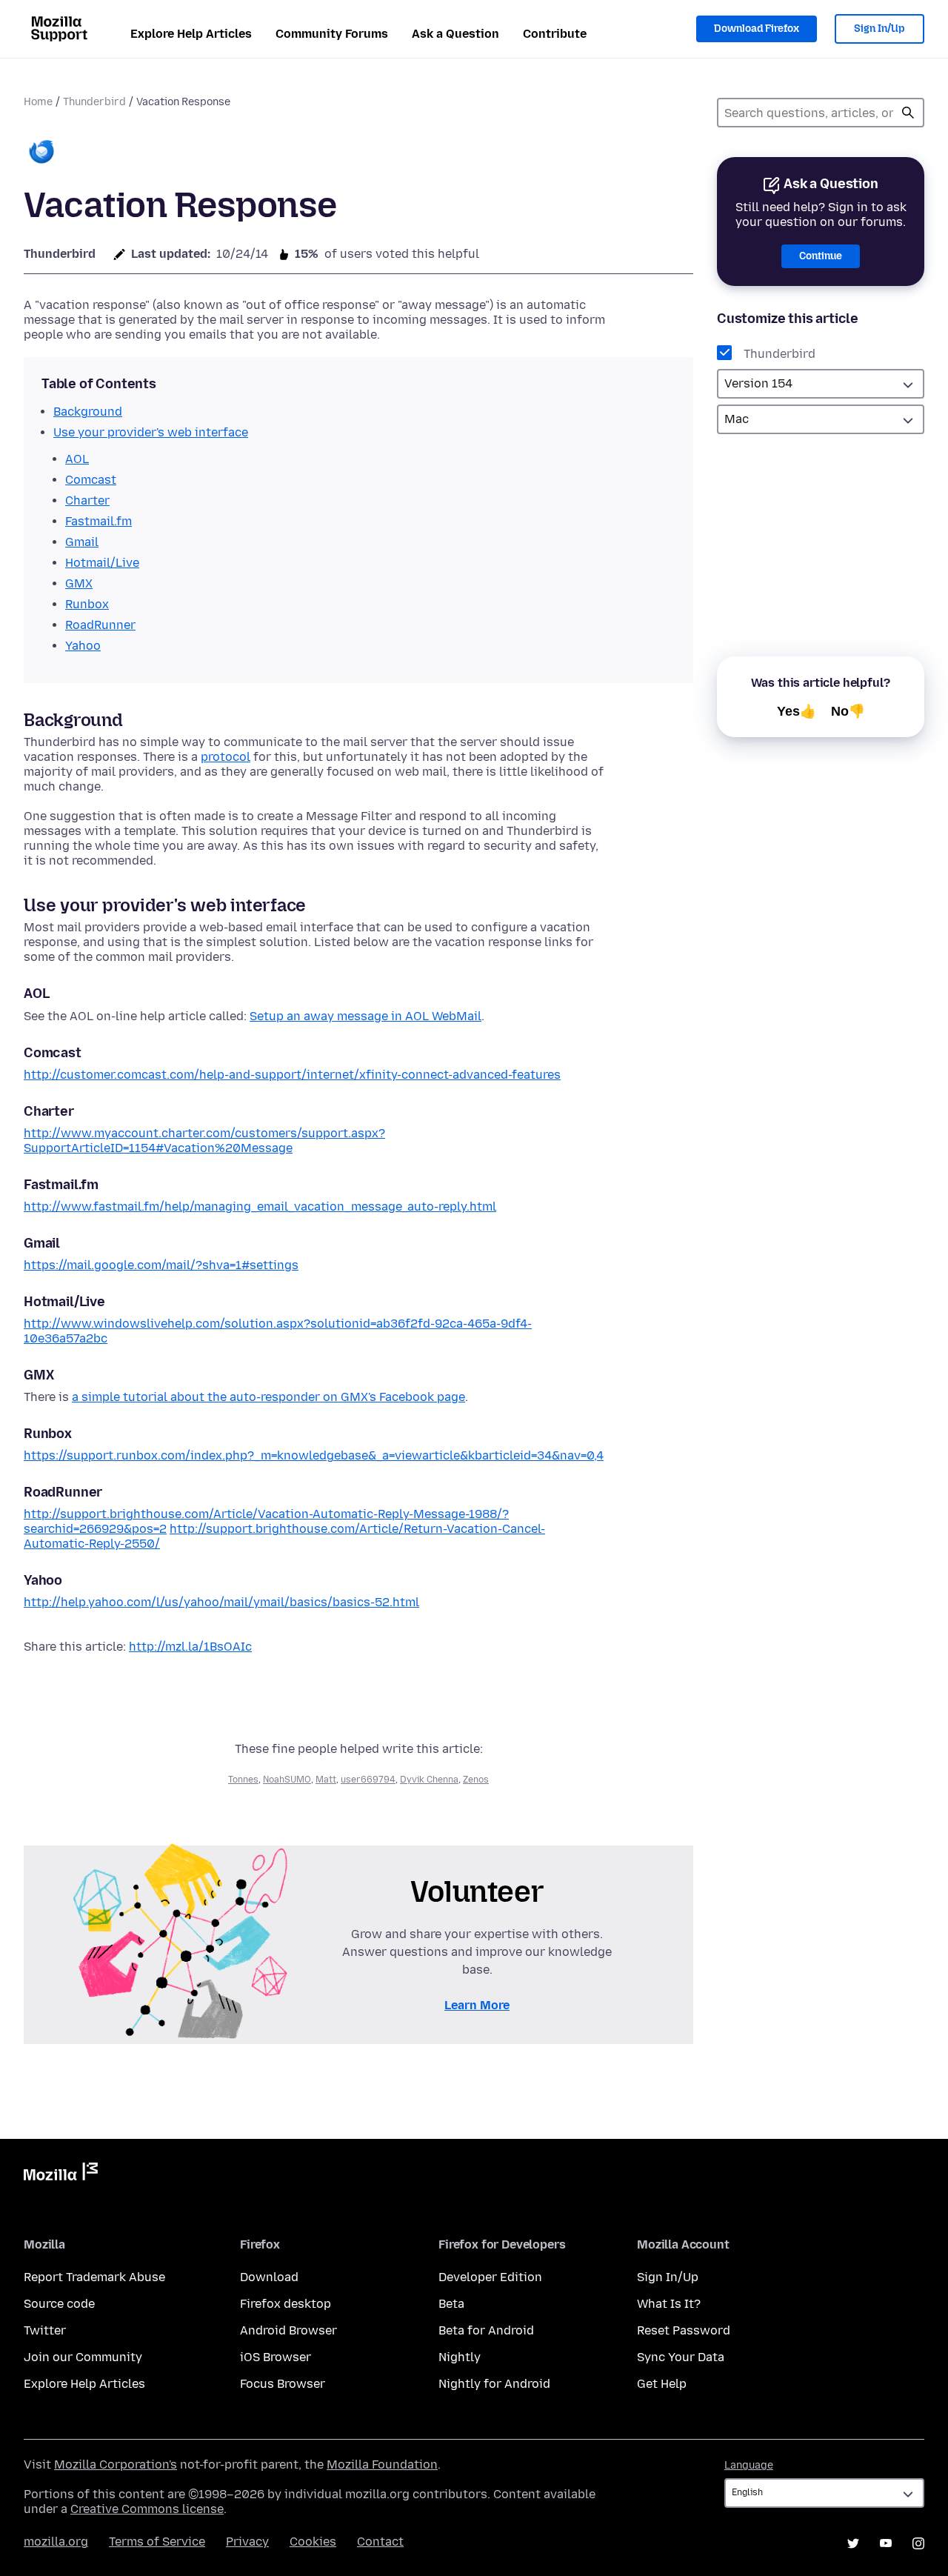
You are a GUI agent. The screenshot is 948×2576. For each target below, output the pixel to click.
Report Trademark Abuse (94, 2277)
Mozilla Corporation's (116, 2464)
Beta (451, 2304)
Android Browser (288, 2330)
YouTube (886, 2543)
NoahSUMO (287, 1780)
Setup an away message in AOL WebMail (365, 1016)
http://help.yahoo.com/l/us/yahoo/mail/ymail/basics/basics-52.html (221, 1602)
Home (38, 102)
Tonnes (243, 1780)
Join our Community (83, 2357)
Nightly (460, 2357)
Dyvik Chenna (429, 1780)
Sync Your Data (681, 2357)
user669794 (368, 1780)
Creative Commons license (147, 2509)
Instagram (918, 2543)
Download (269, 2277)
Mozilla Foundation (382, 2464)
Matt (326, 1780)
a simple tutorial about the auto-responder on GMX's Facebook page (268, 1397)
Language (749, 2465)
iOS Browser (276, 2357)
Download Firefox (757, 29)
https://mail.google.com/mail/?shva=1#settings (161, 1265)
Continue (821, 256)
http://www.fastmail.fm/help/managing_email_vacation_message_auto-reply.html (260, 1207)
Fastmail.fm (61, 1185)
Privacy (247, 2542)
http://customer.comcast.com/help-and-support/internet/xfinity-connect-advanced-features (292, 1075)
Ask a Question (455, 34)
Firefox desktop (286, 2304)
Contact (380, 2542)
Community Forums (332, 34)
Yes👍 (797, 711)
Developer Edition (490, 2277)
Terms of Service (157, 2542)
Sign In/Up (879, 29)
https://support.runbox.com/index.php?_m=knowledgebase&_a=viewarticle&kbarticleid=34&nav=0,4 (314, 1455)
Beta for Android (486, 2330)
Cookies (313, 2542)
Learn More (477, 2005)
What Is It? (669, 2304)
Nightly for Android (494, 2384)
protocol (226, 757)
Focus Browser (283, 2384)
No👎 (848, 711)
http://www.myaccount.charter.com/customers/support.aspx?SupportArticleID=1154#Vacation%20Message (204, 1141)
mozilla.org (56, 2542)
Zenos (476, 1780)
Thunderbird (94, 102)
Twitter (45, 2330)
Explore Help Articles (191, 34)
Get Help (662, 2384)
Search (908, 113)
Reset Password (684, 2330)
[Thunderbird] (41, 153)
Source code (59, 2304)
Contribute (555, 34)
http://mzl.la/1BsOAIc (190, 1647)
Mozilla (61, 2174)
